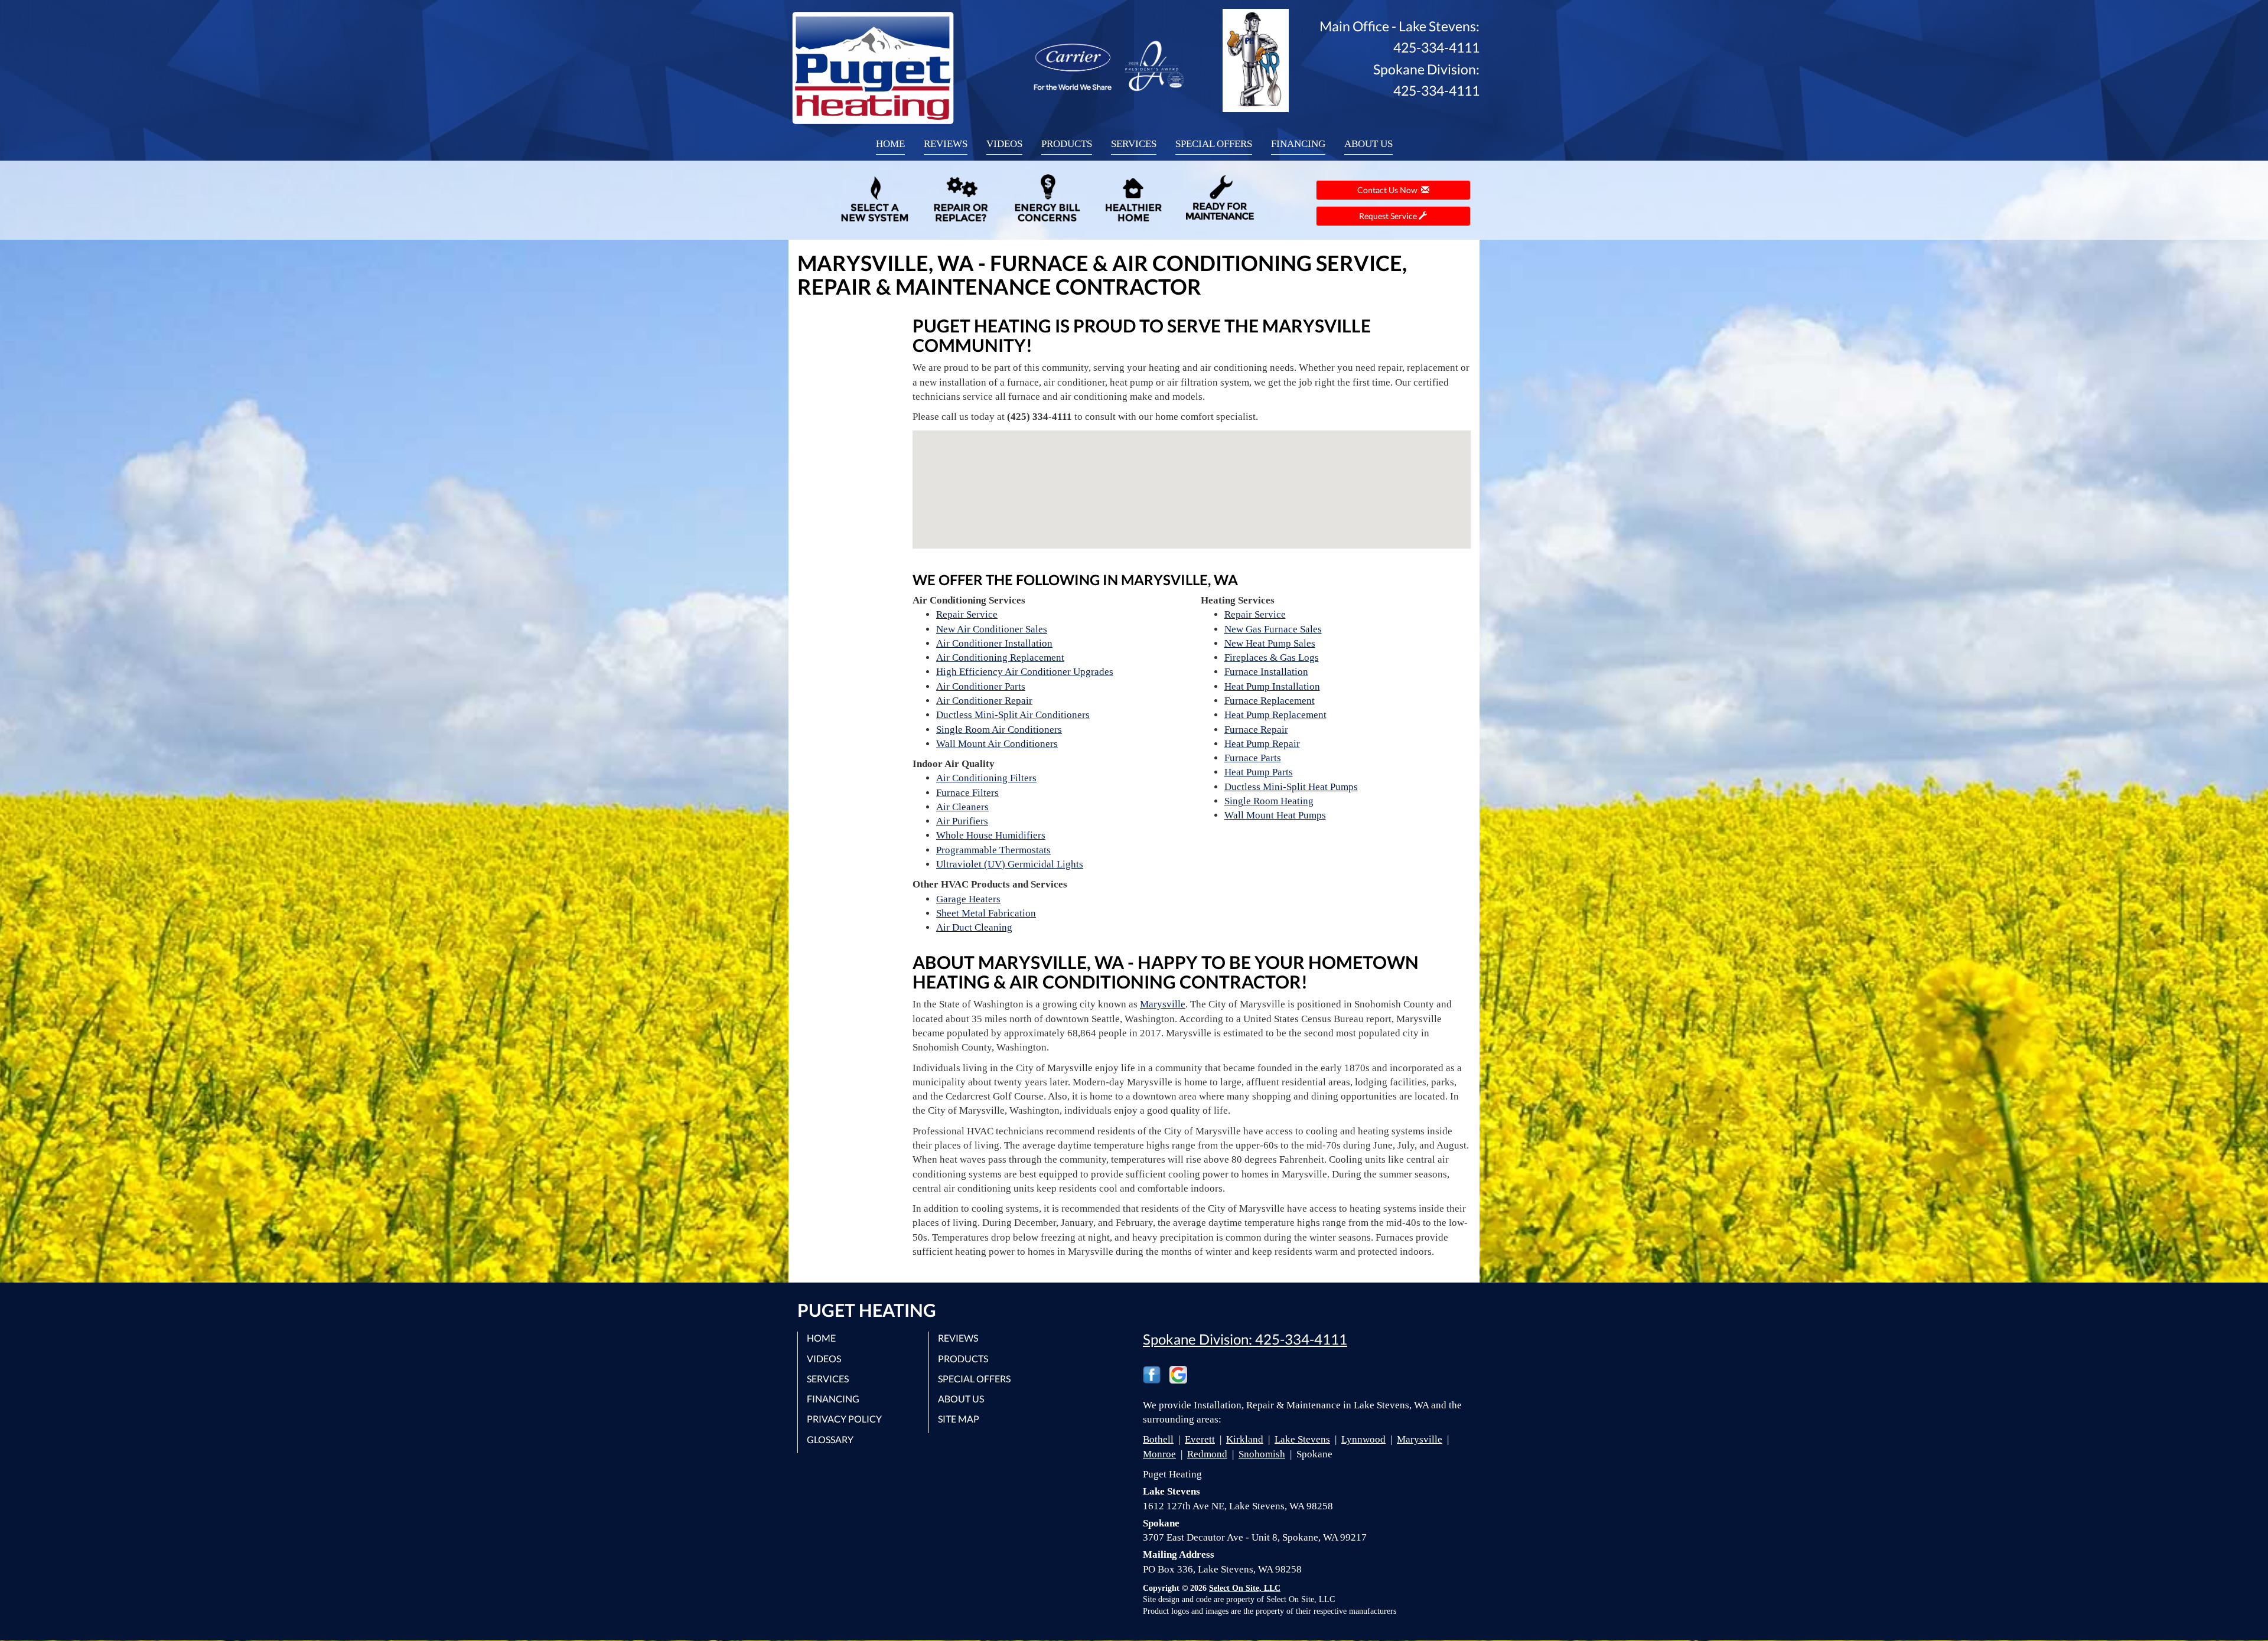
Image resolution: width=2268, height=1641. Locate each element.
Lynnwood (1363, 1439)
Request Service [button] (1389, 216)
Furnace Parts (1253, 758)
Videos (1004, 144)
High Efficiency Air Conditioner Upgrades (1025, 672)
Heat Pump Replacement (1275, 715)
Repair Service (967, 614)
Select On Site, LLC (1245, 1588)
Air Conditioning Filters (986, 778)
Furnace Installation (1266, 672)
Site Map (959, 1419)
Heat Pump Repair (1262, 744)
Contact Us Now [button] (1389, 190)
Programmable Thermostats (993, 850)
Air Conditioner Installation (994, 643)
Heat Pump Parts (1259, 772)
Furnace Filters (967, 793)
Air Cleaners (962, 807)
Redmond (1207, 1454)
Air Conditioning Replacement (1000, 658)
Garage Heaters (968, 899)
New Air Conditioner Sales (992, 629)
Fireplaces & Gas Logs (1272, 658)
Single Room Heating (1269, 801)
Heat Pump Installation (1272, 686)
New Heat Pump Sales (1270, 643)
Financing (1298, 144)
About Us (1368, 144)
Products (1067, 144)
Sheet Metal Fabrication (986, 913)
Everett (1200, 1439)
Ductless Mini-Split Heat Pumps (1291, 787)
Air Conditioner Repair (984, 701)
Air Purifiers (962, 821)
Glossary (830, 1439)
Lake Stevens (1302, 1439)
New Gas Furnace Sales (1273, 629)
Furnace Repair (1256, 730)
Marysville (1163, 1004)
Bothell (1158, 1439)
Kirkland (1245, 1439)
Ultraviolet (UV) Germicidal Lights (1010, 864)
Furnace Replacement (1270, 701)
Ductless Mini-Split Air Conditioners (1013, 715)
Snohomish (1262, 1454)
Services (1134, 144)
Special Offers (1214, 144)
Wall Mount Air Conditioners (997, 744)
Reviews (946, 144)
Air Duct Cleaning (974, 927)
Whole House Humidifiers (991, 835)
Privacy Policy (844, 1419)
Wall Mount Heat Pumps (1275, 815)
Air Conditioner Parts (981, 686)
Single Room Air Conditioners (999, 730)
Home (890, 144)
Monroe (1159, 1454)
